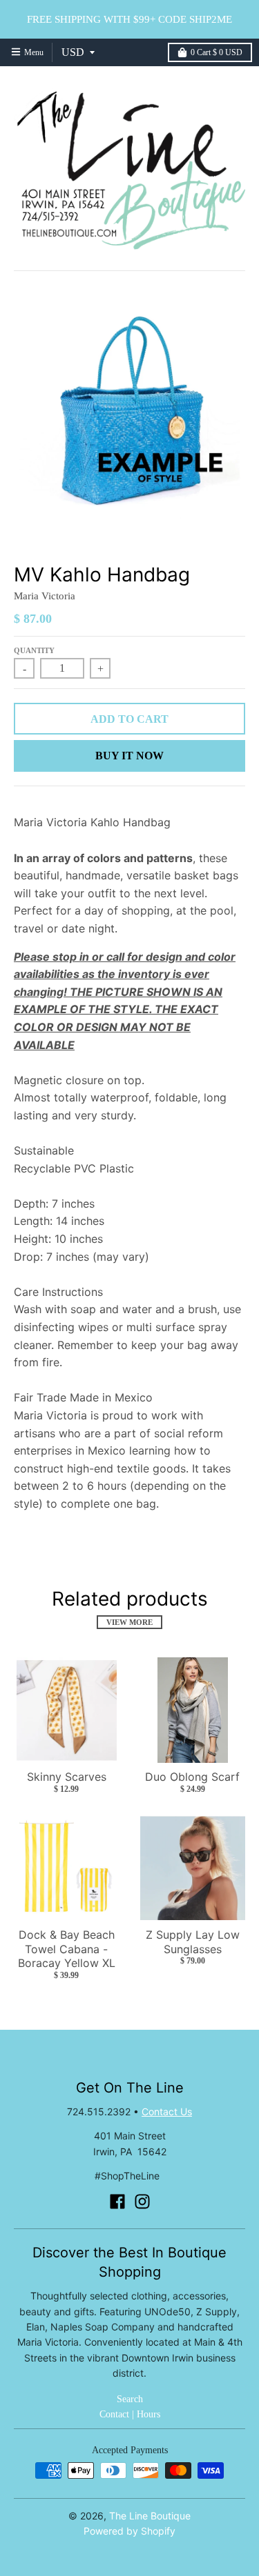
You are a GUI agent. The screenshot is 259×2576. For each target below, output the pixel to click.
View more (129, 1622)
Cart (217, 52)
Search (130, 2399)
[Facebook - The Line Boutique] (117, 2201)
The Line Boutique (150, 2516)
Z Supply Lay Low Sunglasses (193, 1942)
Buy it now (129, 756)
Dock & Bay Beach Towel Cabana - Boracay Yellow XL (67, 1949)
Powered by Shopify (129, 2531)
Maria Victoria (45, 596)
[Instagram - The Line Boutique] (142, 2201)
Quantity (34, 650)
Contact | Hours (130, 2414)
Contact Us (167, 2111)
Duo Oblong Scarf (192, 1777)
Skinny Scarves (67, 1777)
